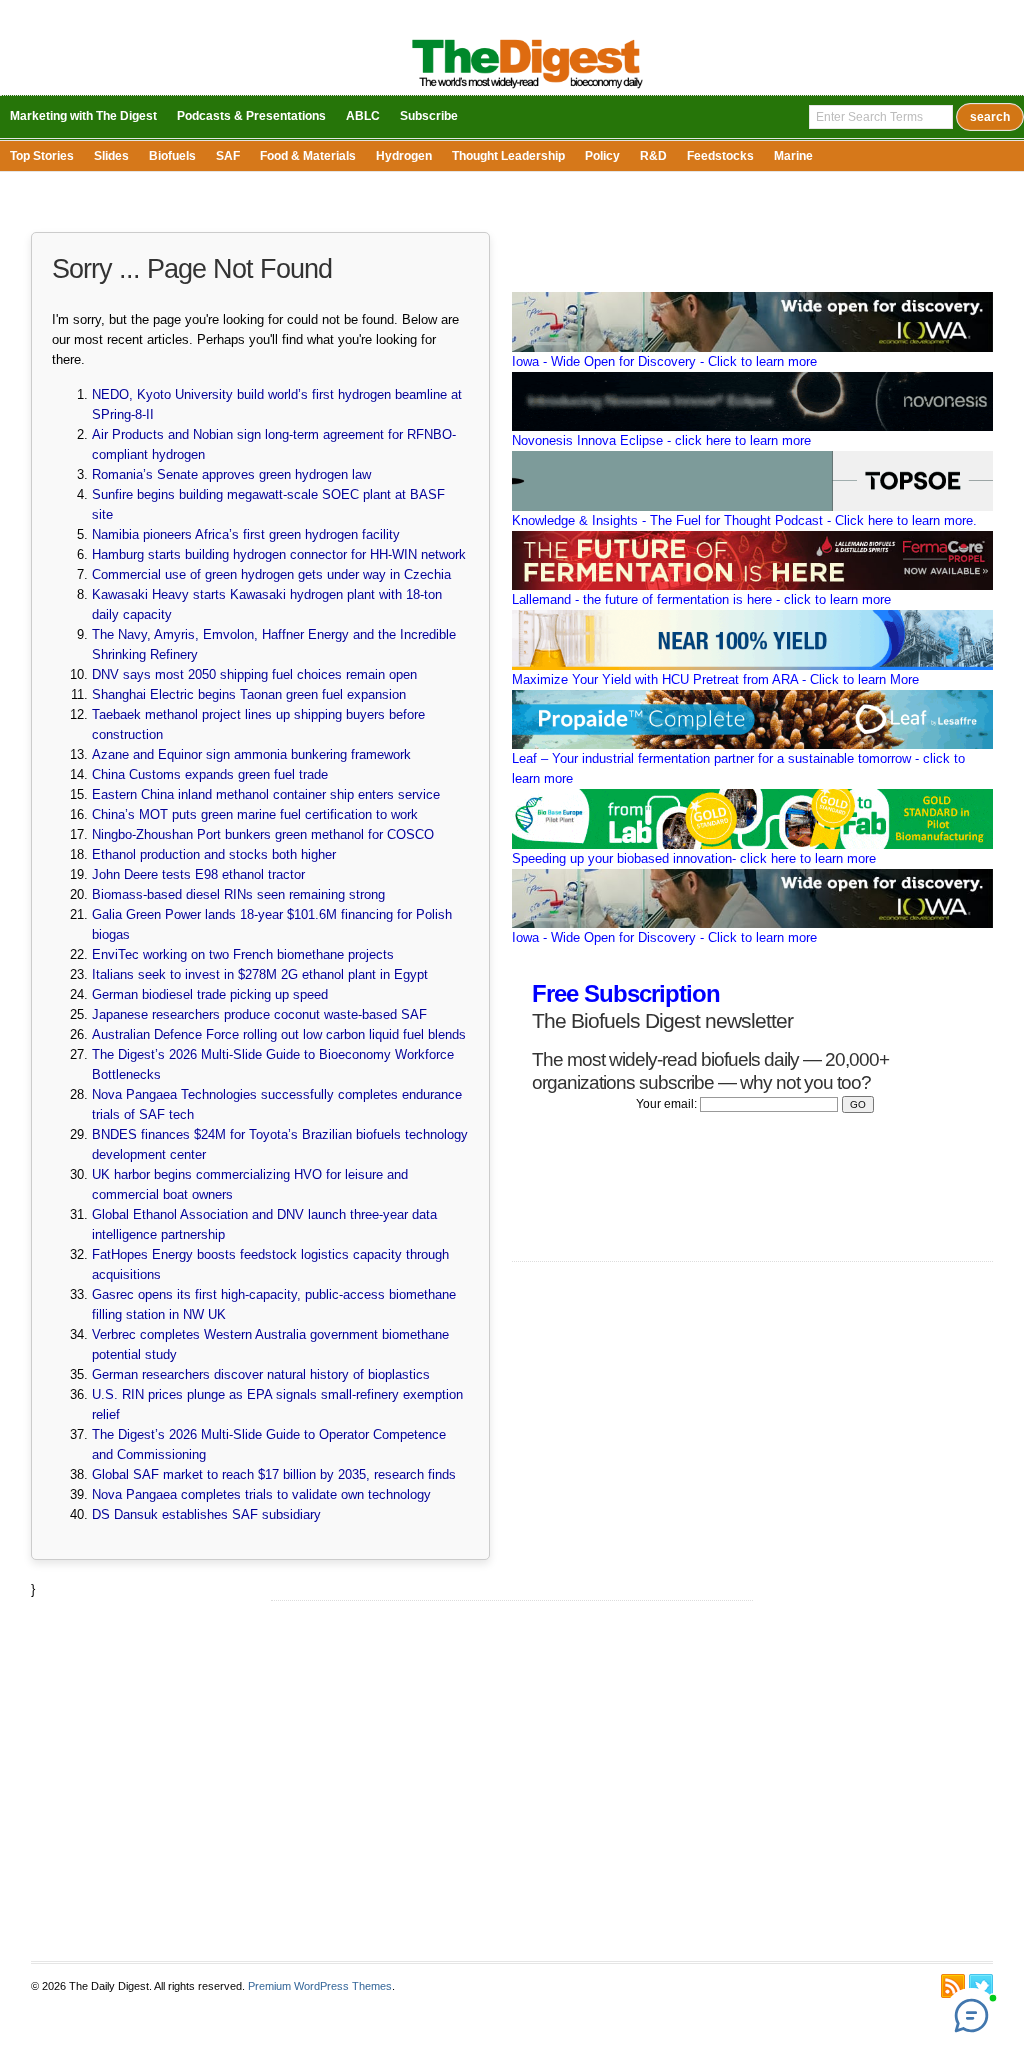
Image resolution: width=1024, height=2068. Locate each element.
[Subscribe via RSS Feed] (953, 1986)
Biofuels (172, 156)
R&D (653, 156)
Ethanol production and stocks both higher (214, 854)
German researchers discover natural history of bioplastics (261, 1374)
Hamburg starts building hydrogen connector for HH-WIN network (279, 554)
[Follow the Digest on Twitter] (981, 1986)
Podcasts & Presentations (251, 116)
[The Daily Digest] (527, 90)
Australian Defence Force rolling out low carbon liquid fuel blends (279, 1034)
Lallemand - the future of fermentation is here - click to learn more (701, 599)
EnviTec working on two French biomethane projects (243, 954)
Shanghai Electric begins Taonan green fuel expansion (249, 694)
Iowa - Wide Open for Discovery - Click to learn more (664, 361)
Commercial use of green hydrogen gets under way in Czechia (271, 574)
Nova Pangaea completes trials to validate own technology (261, 1494)
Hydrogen (404, 156)
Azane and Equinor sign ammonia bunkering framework (251, 754)
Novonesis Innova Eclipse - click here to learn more (661, 440)
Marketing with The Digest (83, 116)
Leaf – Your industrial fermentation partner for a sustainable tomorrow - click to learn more (738, 768)
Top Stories (42, 156)
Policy (602, 156)
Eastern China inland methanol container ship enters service (266, 794)
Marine (793, 156)
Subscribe (429, 116)
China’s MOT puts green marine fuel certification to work (255, 814)
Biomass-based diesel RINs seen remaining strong (238, 894)
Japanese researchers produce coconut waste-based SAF (259, 1014)
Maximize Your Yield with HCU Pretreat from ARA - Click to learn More (715, 679)
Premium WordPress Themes (320, 1986)
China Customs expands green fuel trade (210, 774)
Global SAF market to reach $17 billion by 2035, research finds (274, 1474)
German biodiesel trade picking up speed (210, 994)
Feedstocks (720, 156)
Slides (111, 156)
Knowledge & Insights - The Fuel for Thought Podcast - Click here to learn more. (744, 520)
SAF (228, 156)
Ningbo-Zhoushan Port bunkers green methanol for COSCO (263, 834)
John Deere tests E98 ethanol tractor (198, 874)
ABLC (363, 116)
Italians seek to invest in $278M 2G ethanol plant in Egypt (260, 974)
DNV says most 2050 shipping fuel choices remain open (254, 674)
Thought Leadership (508, 156)
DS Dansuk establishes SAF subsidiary (206, 1514)
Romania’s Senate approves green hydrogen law (231, 474)
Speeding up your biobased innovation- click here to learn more (694, 858)
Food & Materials (308, 156)
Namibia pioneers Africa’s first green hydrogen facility (246, 534)
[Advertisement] (511, 1781)
